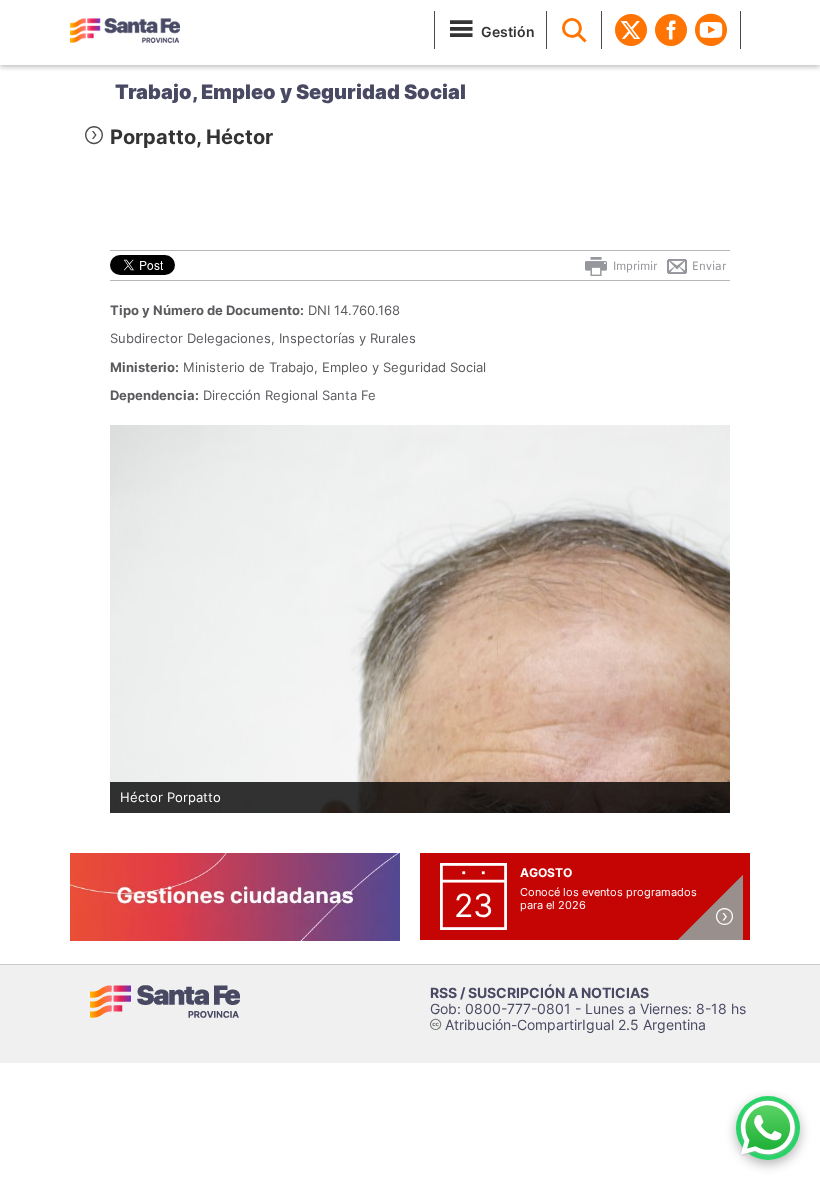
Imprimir (633, 266)
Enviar (707, 266)
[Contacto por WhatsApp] (768, 1128)
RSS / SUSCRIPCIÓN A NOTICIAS (539, 992)
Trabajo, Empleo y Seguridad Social (290, 92)
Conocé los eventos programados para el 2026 (608, 898)
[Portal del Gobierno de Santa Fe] (125, 30)
